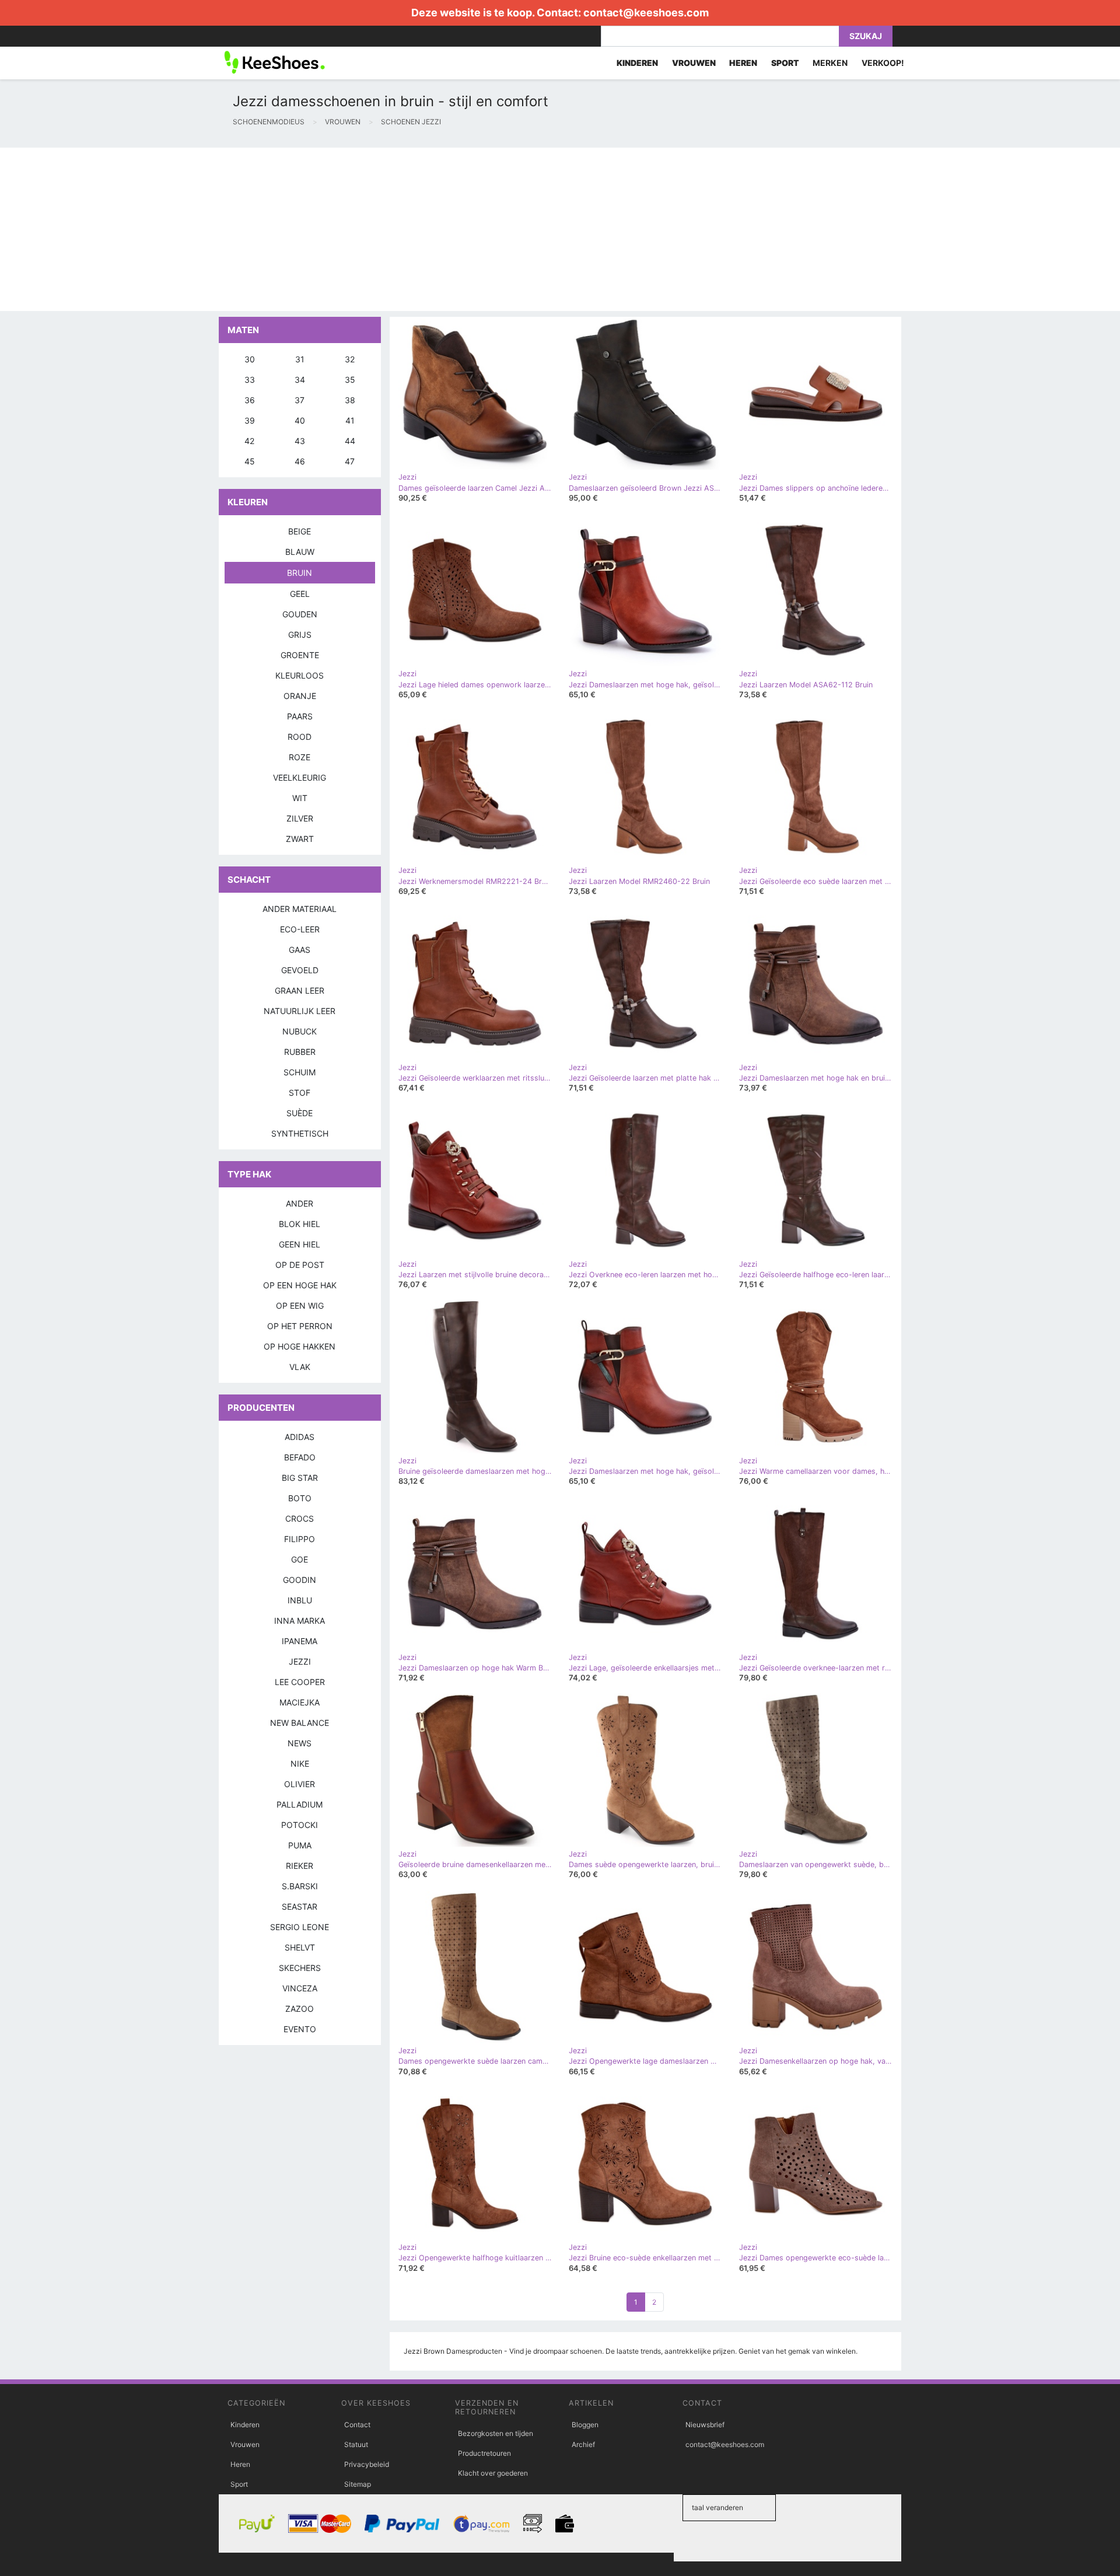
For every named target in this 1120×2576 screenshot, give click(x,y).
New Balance (300, 1723)
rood (300, 737)
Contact (357, 2425)
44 (350, 441)
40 (300, 420)
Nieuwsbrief (705, 2425)
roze (300, 757)
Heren (240, 2464)
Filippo (300, 1539)
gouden (300, 614)
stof (300, 1093)
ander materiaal (300, 909)
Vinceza (300, 1988)
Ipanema (300, 1641)
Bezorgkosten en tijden (496, 2433)
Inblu (300, 1600)
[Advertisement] (350, 229)
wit (300, 798)
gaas (300, 950)
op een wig (300, 1306)
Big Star (300, 1478)
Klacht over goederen (493, 2473)
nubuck (300, 1031)
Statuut (356, 2444)
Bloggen (585, 2425)
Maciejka (300, 1702)
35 (350, 380)
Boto (300, 1498)
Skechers (300, 1968)
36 (250, 400)
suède (300, 1113)
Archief (583, 2444)
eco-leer (300, 929)
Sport (239, 2484)
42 (249, 441)
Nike (300, 1764)
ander (300, 1203)
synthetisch (300, 1133)
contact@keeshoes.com (646, 13)
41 (350, 420)
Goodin (300, 1580)
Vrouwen (245, 2444)
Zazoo (300, 2009)
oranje (300, 696)
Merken (830, 63)
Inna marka (300, 1621)
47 (350, 461)
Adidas (300, 1437)
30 (250, 359)
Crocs (300, 1518)
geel (300, 594)
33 (250, 380)
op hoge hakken (300, 1346)
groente (300, 655)
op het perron (300, 1326)
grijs (300, 635)
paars (300, 716)
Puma (300, 1845)
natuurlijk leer (300, 1011)
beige (300, 531)
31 (300, 359)
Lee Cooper (300, 1682)
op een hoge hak (300, 1285)
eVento (300, 2029)
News (300, 1743)
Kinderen (245, 2425)
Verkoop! (883, 63)
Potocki (300, 1825)
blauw (300, 552)
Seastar (300, 1906)
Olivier (300, 1784)
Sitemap (358, 2484)
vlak (300, 1367)
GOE (300, 1559)
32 (350, 359)
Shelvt (300, 1947)
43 (300, 441)
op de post (300, 1265)
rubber (300, 1052)
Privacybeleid (367, 2464)
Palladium (300, 1804)
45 (250, 461)
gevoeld (300, 970)
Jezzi (300, 1661)
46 (300, 461)
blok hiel (300, 1224)
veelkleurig (300, 777)
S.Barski (300, 1886)
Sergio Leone (300, 1927)
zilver (300, 818)
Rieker (300, 1866)
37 (300, 400)
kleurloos (300, 675)
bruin (300, 573)
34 (300, 380)
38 (350, 400)
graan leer (300, 990)
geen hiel (300, 1244)
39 (250, 420)
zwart (300, 839)
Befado (300, 1457)
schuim (300, 1072)
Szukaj (866, 36)
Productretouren (484, 2453)
